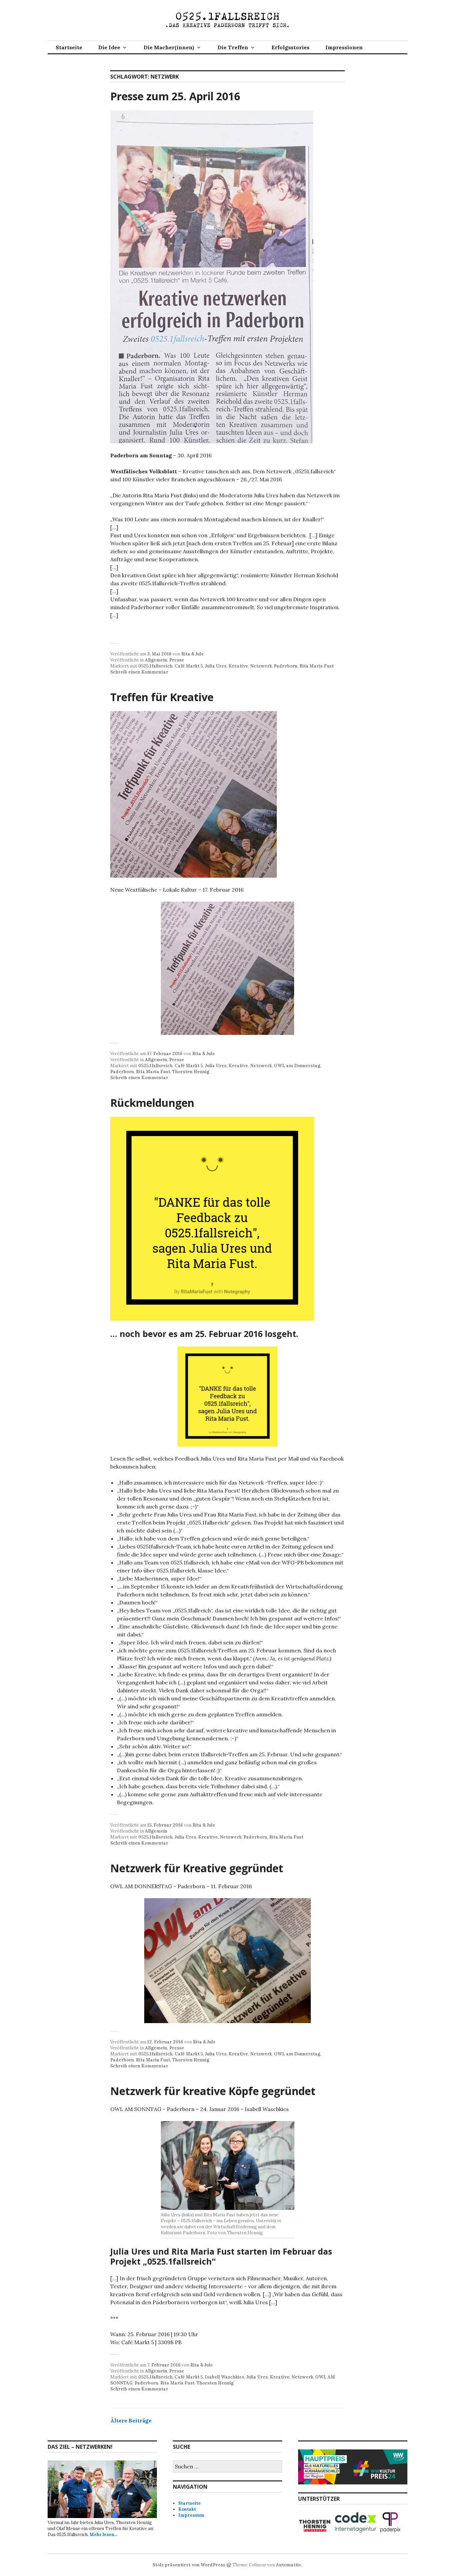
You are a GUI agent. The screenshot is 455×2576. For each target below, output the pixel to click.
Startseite (69, 47)
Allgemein (156, 660)
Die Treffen (233, 47)
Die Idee (109, 47)
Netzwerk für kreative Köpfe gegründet (213, 2091)
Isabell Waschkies (225, 2377)
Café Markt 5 (189, 666)
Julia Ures (216, 666)
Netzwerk (261, 666)
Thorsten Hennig (191, 1072)
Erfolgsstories (290, 47)
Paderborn (286, 666)
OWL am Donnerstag (297, 1066)
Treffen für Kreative (162, 697)
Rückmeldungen (152, 1103)
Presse (177, 660)
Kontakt (187, 2509)
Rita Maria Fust (317, 666)
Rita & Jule (193, 654)
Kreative (238, 666)
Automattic (289, 2565)
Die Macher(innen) (169, 47)
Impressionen (344, 47)
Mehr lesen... (103, 2535)
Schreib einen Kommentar (139, 672)
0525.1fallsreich (155, 666)
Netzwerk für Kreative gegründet (197, 1868)
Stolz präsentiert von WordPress (189, 2565)
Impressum (191, 2515)
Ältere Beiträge (131, 2420)
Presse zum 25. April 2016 (175, 96)
